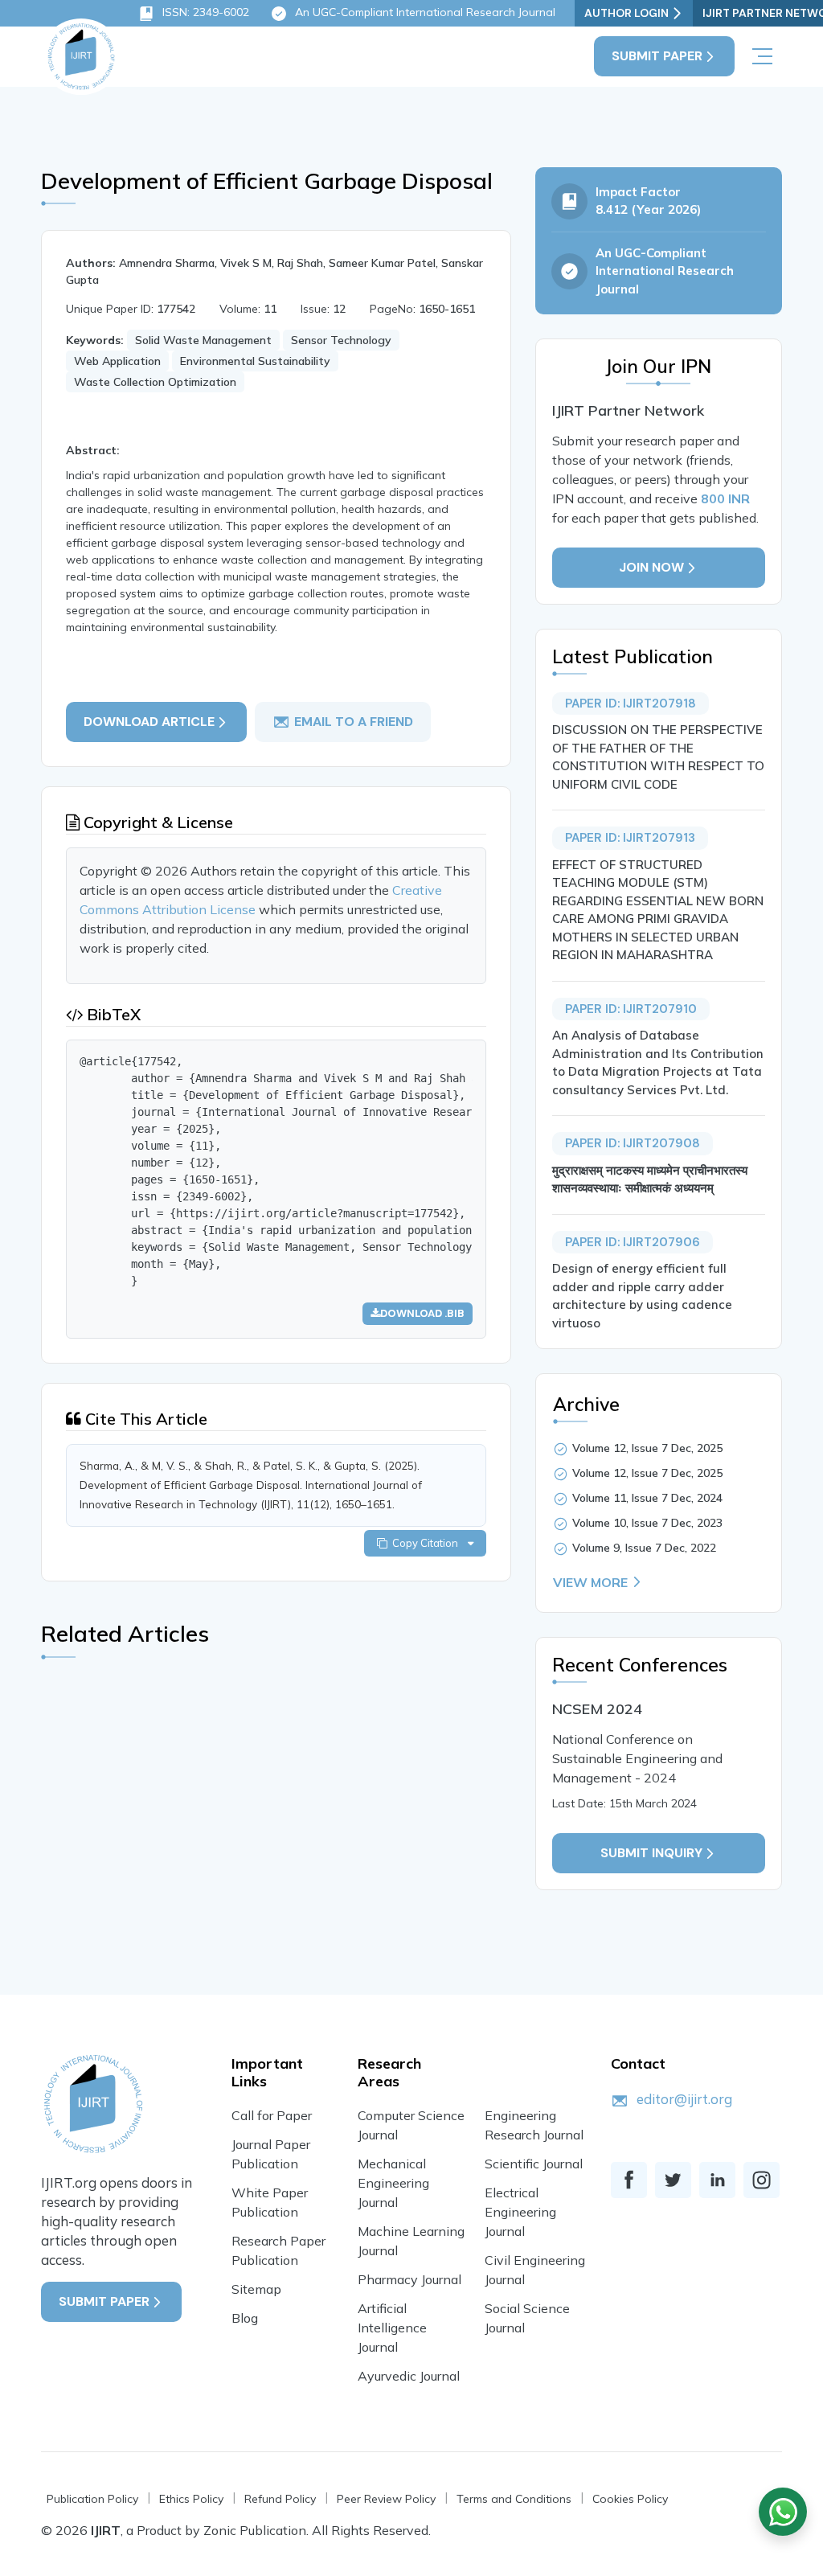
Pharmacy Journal (409, 2279)
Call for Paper (272, 2115)
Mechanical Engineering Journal (393, 2183)
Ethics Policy (191, 2499)
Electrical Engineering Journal (520, 2212)
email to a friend (354, 722)
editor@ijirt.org (684, 2099)
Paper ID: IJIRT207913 (630, 838)
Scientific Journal (534, 2164)
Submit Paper (657, 56)
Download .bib (422, 1313)
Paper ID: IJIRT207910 (631, 1009)
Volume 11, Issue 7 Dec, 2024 (647, 1498)
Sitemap (256, 2289)
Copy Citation (428, 1543)
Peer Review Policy (386, 2499)
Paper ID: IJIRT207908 (633, 1143)
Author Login (626, 13)
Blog (245, 2318)
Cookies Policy (630, 2499)
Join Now (651, 567)
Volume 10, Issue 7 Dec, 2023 (647, 1523)
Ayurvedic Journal (409, 2376)
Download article (149, 722)
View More (590, 1582)
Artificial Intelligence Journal (392, 2328)
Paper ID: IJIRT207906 (633, 1242)
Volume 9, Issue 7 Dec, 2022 (644, 1548)
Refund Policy (280, 2499)
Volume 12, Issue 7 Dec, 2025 (647, 1448)
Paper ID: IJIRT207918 (631, 703)
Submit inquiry (651, 1853)
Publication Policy (92, 2499)
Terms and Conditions (514, 2499)
